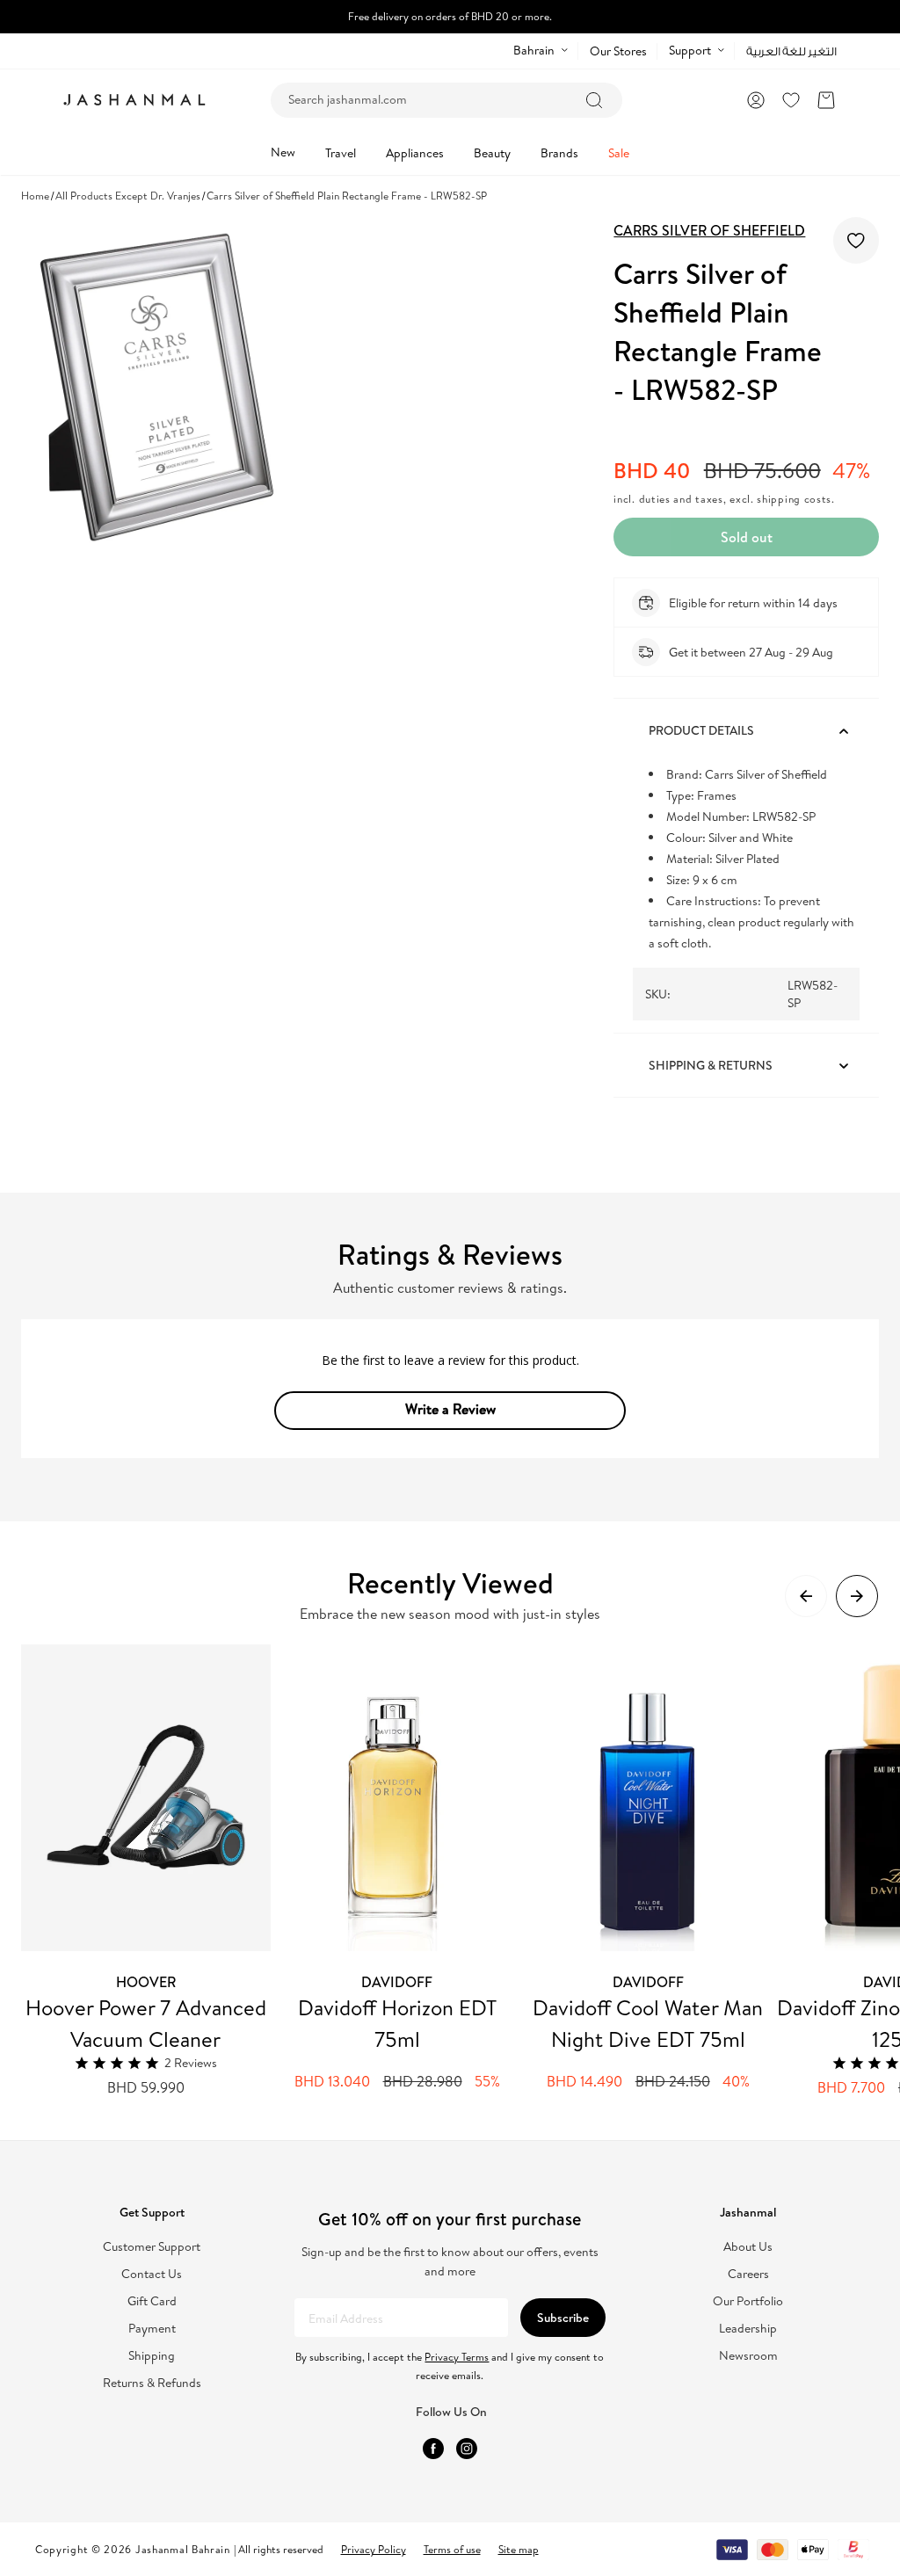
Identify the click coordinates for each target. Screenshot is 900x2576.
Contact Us (152, 2274)
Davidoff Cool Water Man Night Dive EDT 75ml (648, 2023)
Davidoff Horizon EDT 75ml (397, 2023)
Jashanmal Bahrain (183, 2549)
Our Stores (618, 51)
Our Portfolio (748, 2301)
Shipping (152, 2356)
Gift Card (152, 2301)
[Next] (857, 1596)
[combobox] (446, 100)
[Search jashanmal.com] (594, 100)
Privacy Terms (457, 2357)
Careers (748, 2274)
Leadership (748, 2329)
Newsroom (748, 2356)
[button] (826, 100)
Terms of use (452, 2549)
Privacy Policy (374, 2549)
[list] (461, 1871)
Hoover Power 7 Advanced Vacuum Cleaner (146, 2023)
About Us (748, 2247)
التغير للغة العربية (791, 51)
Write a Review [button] (450, 1409)
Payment (152, 2329)
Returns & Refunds (152, 2383)
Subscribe (563, 2318)
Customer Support (152, 2247)
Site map (519, 2549)
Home (35, 196)
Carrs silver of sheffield (709, 230)
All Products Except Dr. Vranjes (128, 196)
